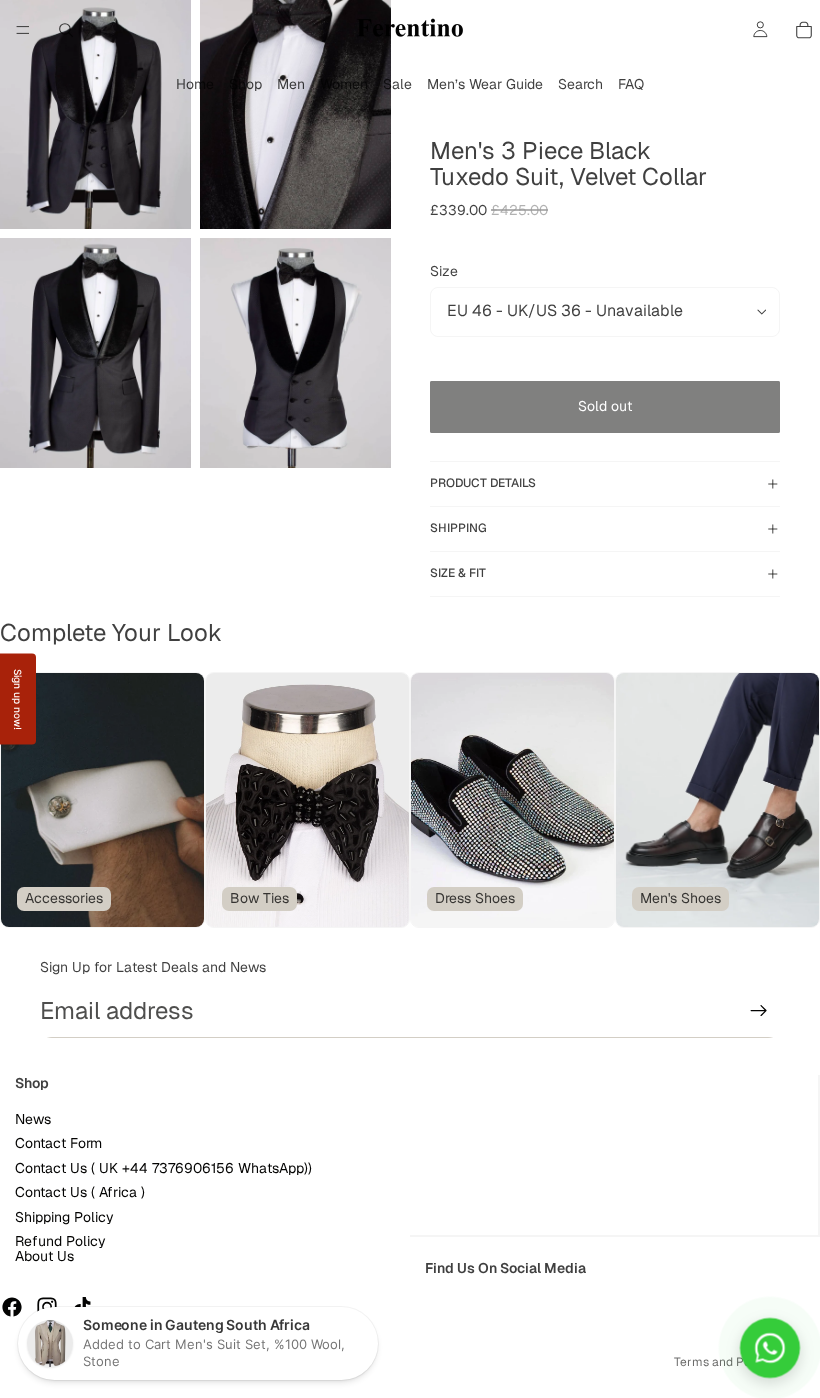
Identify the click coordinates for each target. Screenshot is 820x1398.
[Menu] (23, 30)
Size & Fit (458, 573)
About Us (44, 1257)
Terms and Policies (727, 1362)
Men (291, 84)
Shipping (458, 528)
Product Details (483, 483)
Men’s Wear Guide (485, 84)
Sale (397, 84)
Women (344, 84)
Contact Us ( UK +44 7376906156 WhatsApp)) (163, 1168)
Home (195, 84)
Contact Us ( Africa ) (80, 1193)
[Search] (66, 30)
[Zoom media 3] (95, 352)
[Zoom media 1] (95, 114)
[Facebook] (12, 1308)
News (33, 1120)
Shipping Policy (64, 1217)
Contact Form (58, 1144)
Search (580, 84)
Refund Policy (60, 1241)
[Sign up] (759, 1011)
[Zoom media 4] (295, 352)
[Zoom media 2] (295, 114)
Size (444, 271)
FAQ (631, 84)
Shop (245, 84)
